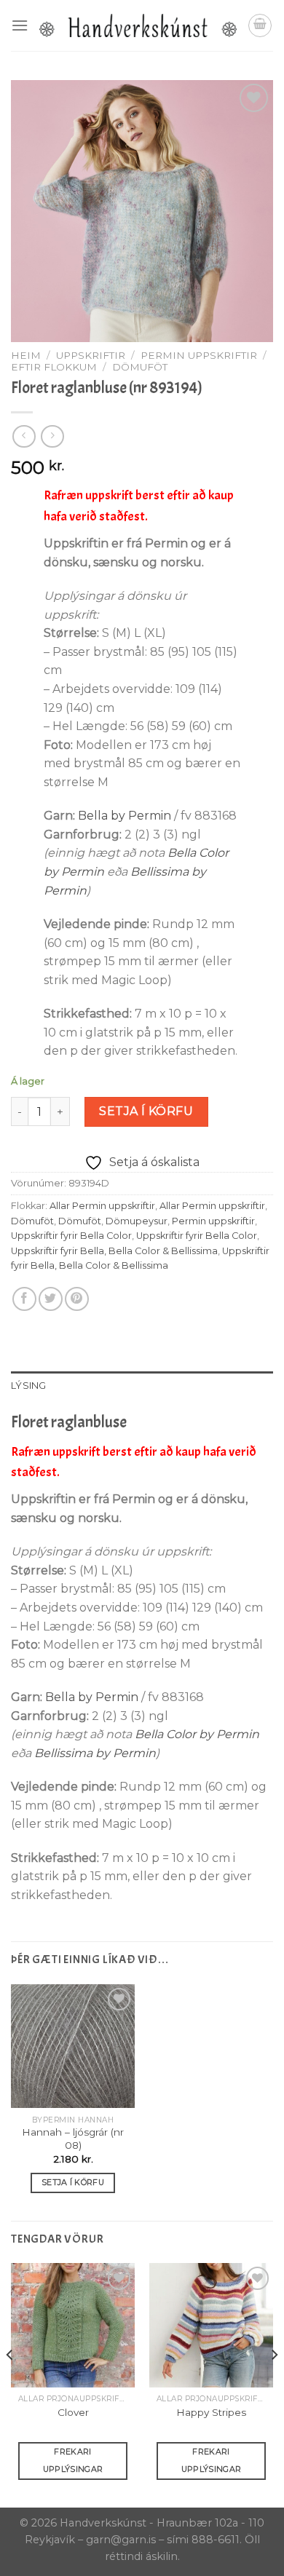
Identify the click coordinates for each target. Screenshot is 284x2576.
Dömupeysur (137, 1221)
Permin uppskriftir (199, 355)
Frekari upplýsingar (73, 2460)
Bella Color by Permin (197, 1734)
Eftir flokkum (54, 367)
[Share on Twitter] (51, 1299)
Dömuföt (140, 367)
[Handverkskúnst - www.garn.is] (138, 25)
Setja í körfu (146, 1111)
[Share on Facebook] (24, 1299)
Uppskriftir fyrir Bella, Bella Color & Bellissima (114, 1251)
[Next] (274, 2384)
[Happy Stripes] (211, 2325)
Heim (26, 355)
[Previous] (10, 2384)
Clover (73, 2412)
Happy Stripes (211, 2412)
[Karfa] (260, 25)
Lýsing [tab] (29, 1386)
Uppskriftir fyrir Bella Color (71, 1236)
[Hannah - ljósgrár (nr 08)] (73, 2046)
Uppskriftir (91, 355)
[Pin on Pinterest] (77, 1299)
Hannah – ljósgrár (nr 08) (73, 2139)
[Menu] (20, 25)
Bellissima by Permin (95, 1753)
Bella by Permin (125, 816)
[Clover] (73, 2325)
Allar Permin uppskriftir (102, 1206)
